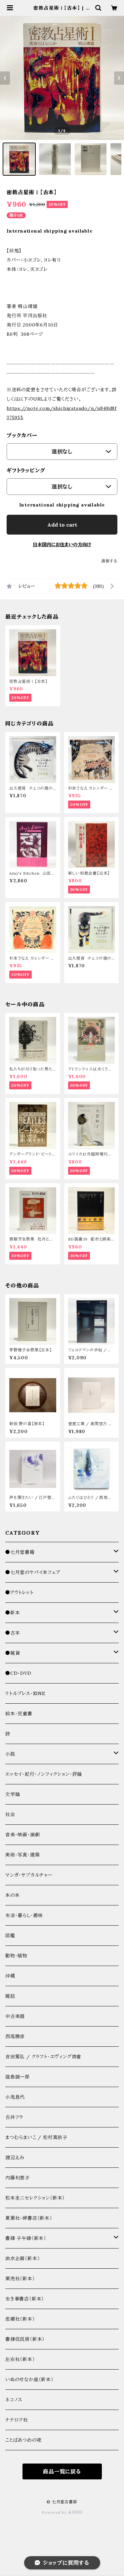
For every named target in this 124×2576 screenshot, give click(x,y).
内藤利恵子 (18, 2178)
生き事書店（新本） (25, 2299)
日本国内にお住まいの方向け (62, 545)
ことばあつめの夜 (23, 2440)
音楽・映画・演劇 (22, 1835)
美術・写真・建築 (22, 1855)
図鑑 (10, 1936)
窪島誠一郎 (18, 2077)
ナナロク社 (17, 2420)
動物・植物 (16, 1956)
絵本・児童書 (19, 1714)
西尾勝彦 (15, 2036)
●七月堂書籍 (20, 1552)
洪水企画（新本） (22, 2258)
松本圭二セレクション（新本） (35, 2198)
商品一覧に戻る (62, 2471)
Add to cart (62, 525)
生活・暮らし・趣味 (24, 1915)
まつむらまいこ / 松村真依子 (36, 2137)
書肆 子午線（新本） (26, 2238)
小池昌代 (15, 2097)
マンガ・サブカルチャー (29, 1875)
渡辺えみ (15, 2158)
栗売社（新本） (20, 2279)
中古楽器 (15, 2016)
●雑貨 (13, 1653)
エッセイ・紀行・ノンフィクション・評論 (44, 1774)
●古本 (13, 1633)
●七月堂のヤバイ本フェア (33, 1572)
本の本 (12, 1895)
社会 (10, 1814)
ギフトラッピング (26, 470)
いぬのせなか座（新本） (29, 2380)
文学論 (13, 1794)
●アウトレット (20, 1593)
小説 (10, 1754)
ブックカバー (22, 435)
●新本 (13, 1613)
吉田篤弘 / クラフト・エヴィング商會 (43, 2057)
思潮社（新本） (20, 2319)
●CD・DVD (18, 1673)
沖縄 (10, 1976)
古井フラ (14, 2117)
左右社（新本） (20, 2359)
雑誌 (10, 1996)
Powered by (55, 2512)
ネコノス (14, 2400)
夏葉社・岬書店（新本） (29, 2218)
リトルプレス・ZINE (25, 1693)
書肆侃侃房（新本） (25, 2339)
